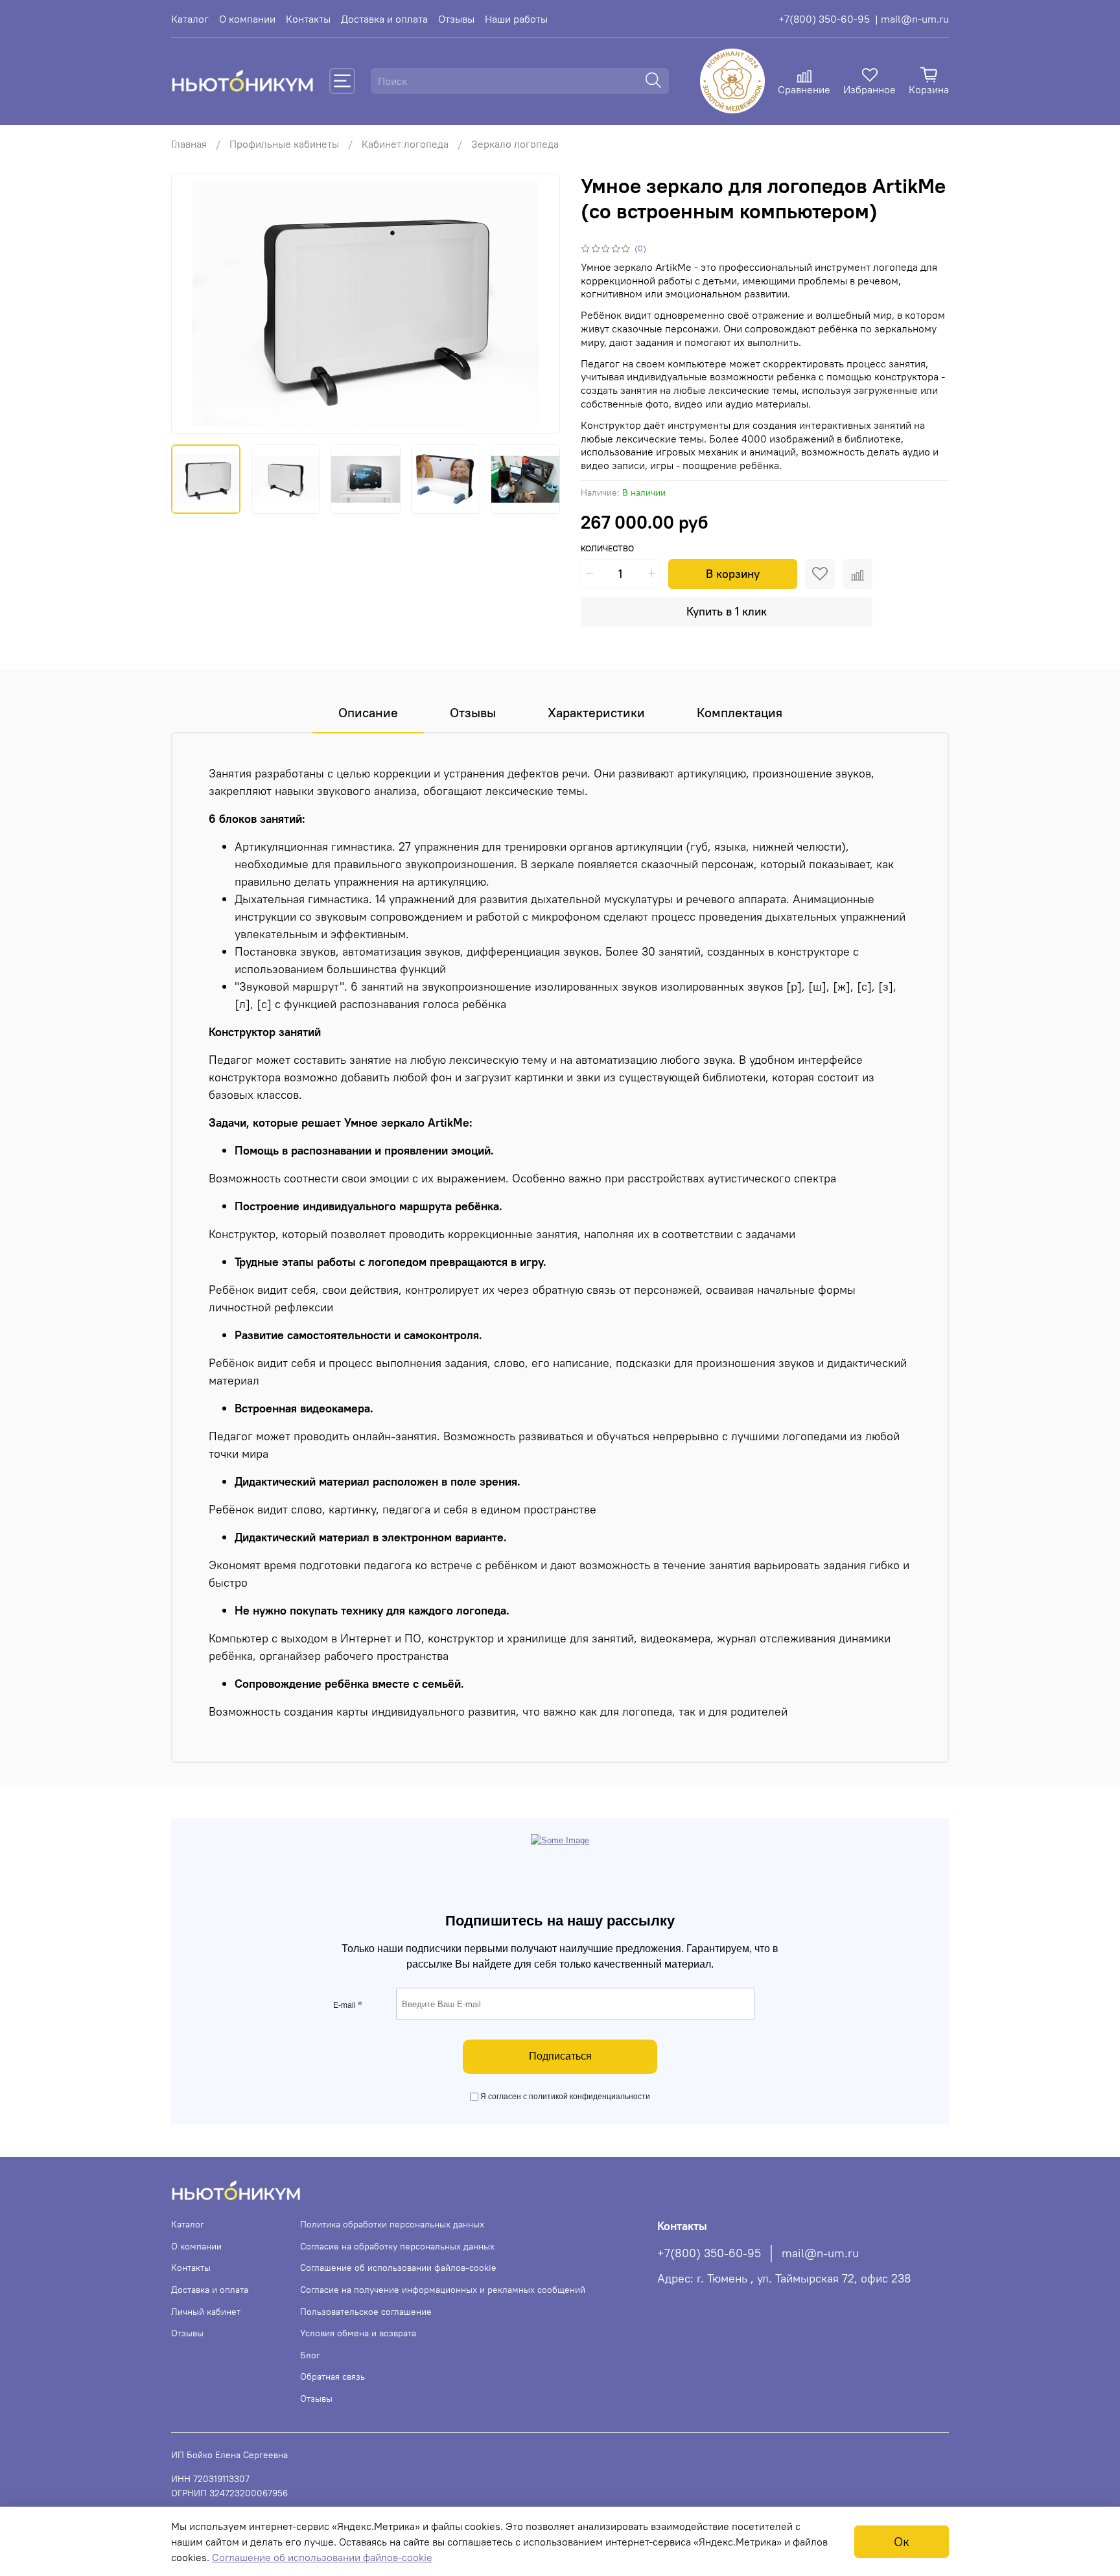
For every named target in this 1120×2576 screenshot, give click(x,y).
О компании (247, 19)
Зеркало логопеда (515, 144)
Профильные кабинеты (284, 144)
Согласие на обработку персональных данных (397, 2246)
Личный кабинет (206, 2312)
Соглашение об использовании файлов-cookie (398, 2268)
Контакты (308, 19)
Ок (902, 2541)
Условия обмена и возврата (358, 2333)
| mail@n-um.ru (912, 19)
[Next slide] (539, 304)
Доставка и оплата (384, 19)
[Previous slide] (192, 304)
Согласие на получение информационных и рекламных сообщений (443, 2290)
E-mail (348, 2005)
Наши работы (516, 19)
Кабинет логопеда (405, 144)
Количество (607, 548)
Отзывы (456, 19)
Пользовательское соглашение (366, 2312)
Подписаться (560, 2056)
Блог (310, 2355)
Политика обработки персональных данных (392, 2224)
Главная (189, 144)
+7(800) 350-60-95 (824, 19)
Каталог (190, 19)
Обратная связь (332, 2376)
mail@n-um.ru (820, 2253)
